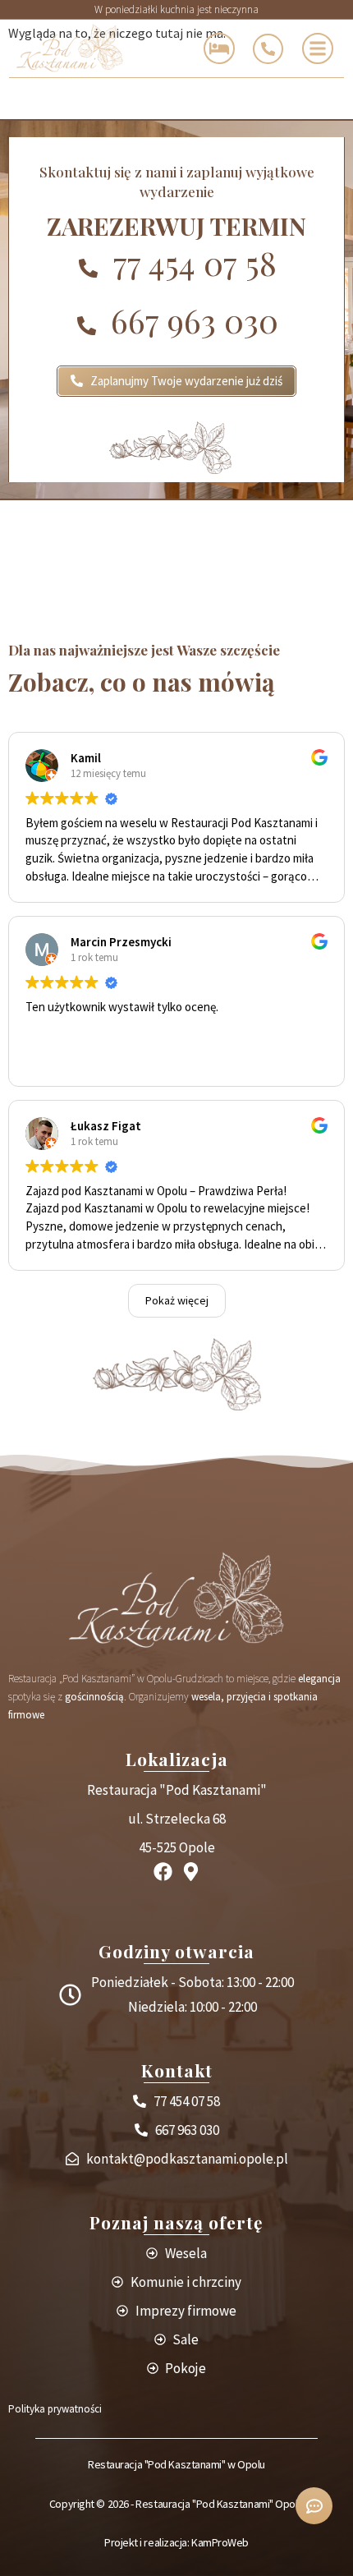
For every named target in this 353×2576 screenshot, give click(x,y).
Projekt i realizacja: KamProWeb (176, 2542)
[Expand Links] (314, 2506)
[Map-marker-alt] (191, 1872)
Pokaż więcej (177, 1300)
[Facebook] (163, 1872)
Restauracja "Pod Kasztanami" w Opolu (176, 2464)
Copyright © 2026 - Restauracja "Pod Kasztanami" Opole (176, 2504)
